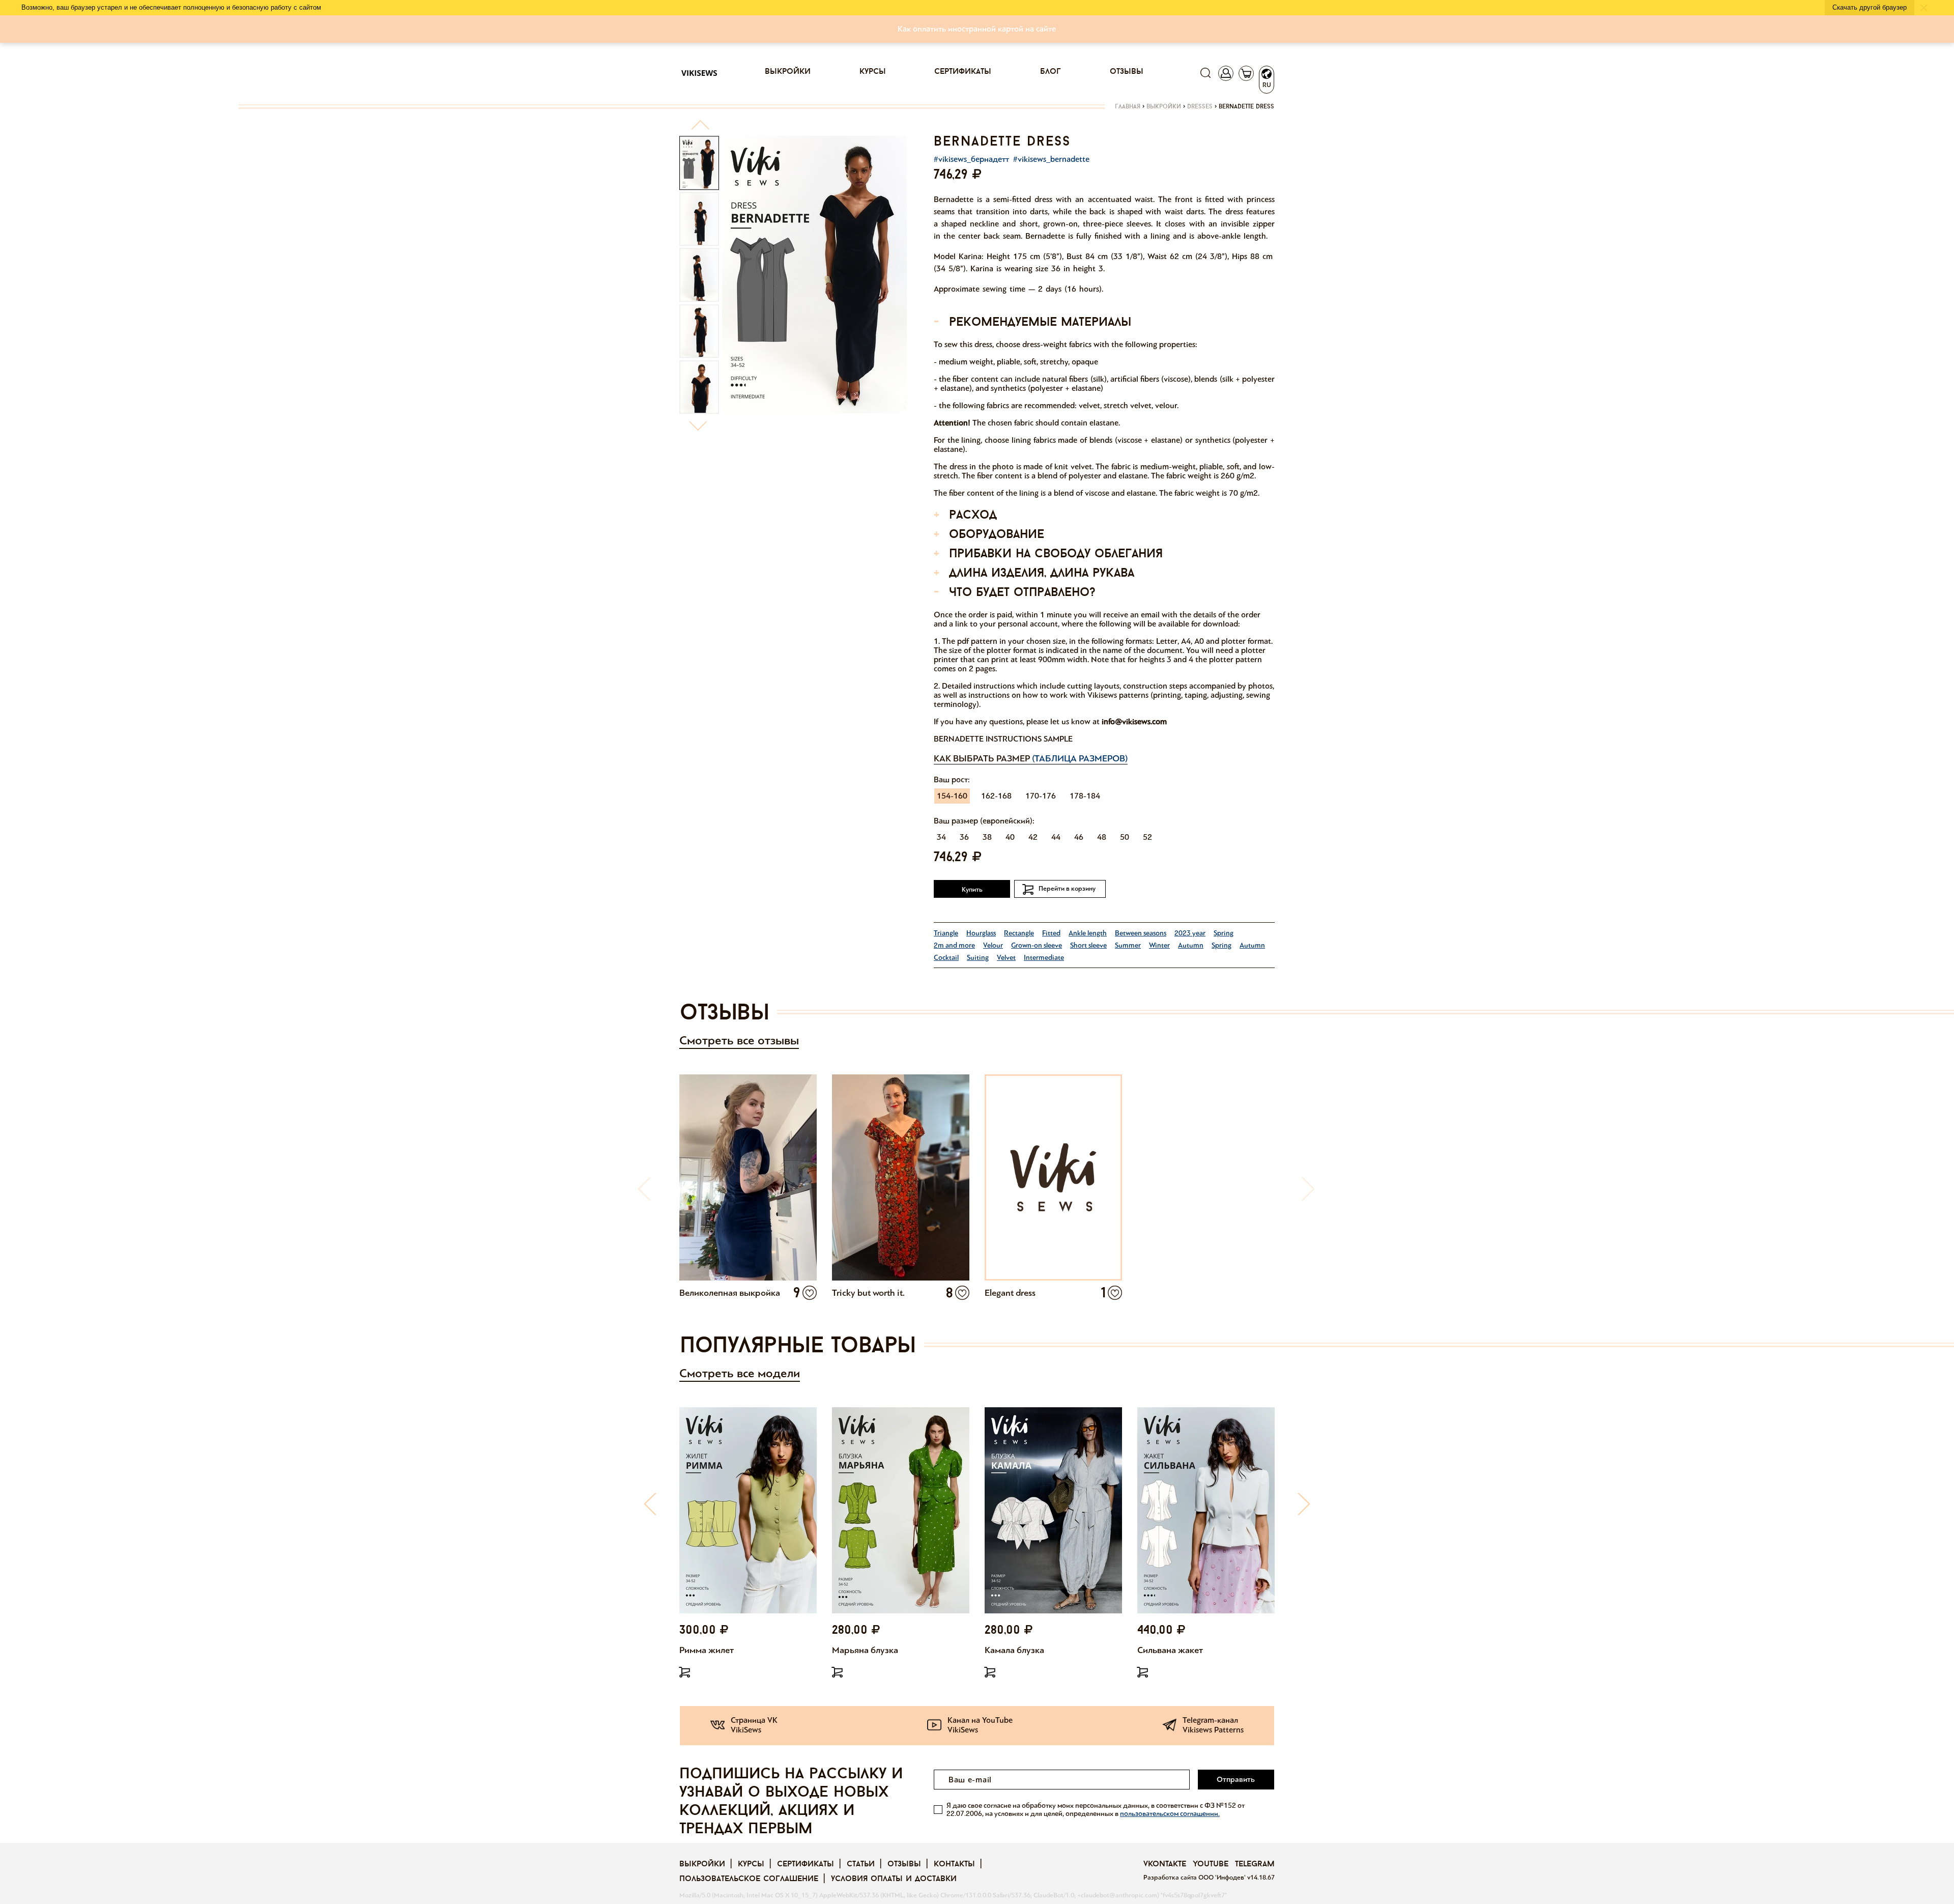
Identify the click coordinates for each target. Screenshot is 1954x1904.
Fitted (1051, 933)
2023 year (1190, 933)
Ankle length (1088, 933)
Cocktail (946, 958)
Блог (1051, 72)
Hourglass (981, 933)
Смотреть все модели (740, 1373)
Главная (1128, 107)
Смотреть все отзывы (739, 1041)
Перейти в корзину (1067, 889)
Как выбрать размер (1031, 758)
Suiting (978, 958)
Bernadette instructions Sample (1003, 739)
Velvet (1006, 958)
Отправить (1236, 1779)
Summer (1128, 945)
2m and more (954, 945)
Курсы (873, 72)
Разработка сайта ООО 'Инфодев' (1195, 1878)
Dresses (1200, 107)
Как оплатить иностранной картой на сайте (977, 29)
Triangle (946, 933)
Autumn (1191, 945)
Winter (1159, 945)
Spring (1224, 933)
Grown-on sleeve (1037, 945)
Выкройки (788, 72)
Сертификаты (963, 72)
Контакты (954, 1864)
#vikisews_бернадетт (971, 159)
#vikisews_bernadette (1051, 159)
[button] (700, 129)
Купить (972, 890)
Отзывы (1127, 72)
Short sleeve (1088, 945)
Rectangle (1019, 933)
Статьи (861, 1864)
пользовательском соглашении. (1170, 1814)
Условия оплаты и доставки (894, 1879)
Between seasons (1141, 933)
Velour (993, 945)
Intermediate (1044, 958)
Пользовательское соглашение (749, 1879)
